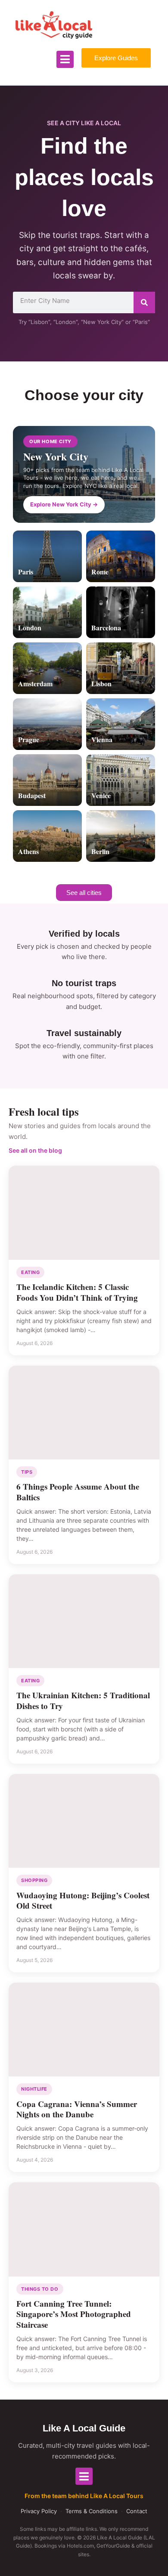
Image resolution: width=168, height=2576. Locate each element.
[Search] (144, 302)
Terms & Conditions (92, 2511)
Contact (137, 2511)
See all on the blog (35, 1150)
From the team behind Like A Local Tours (84, 2496)
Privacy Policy (39, 2511)
